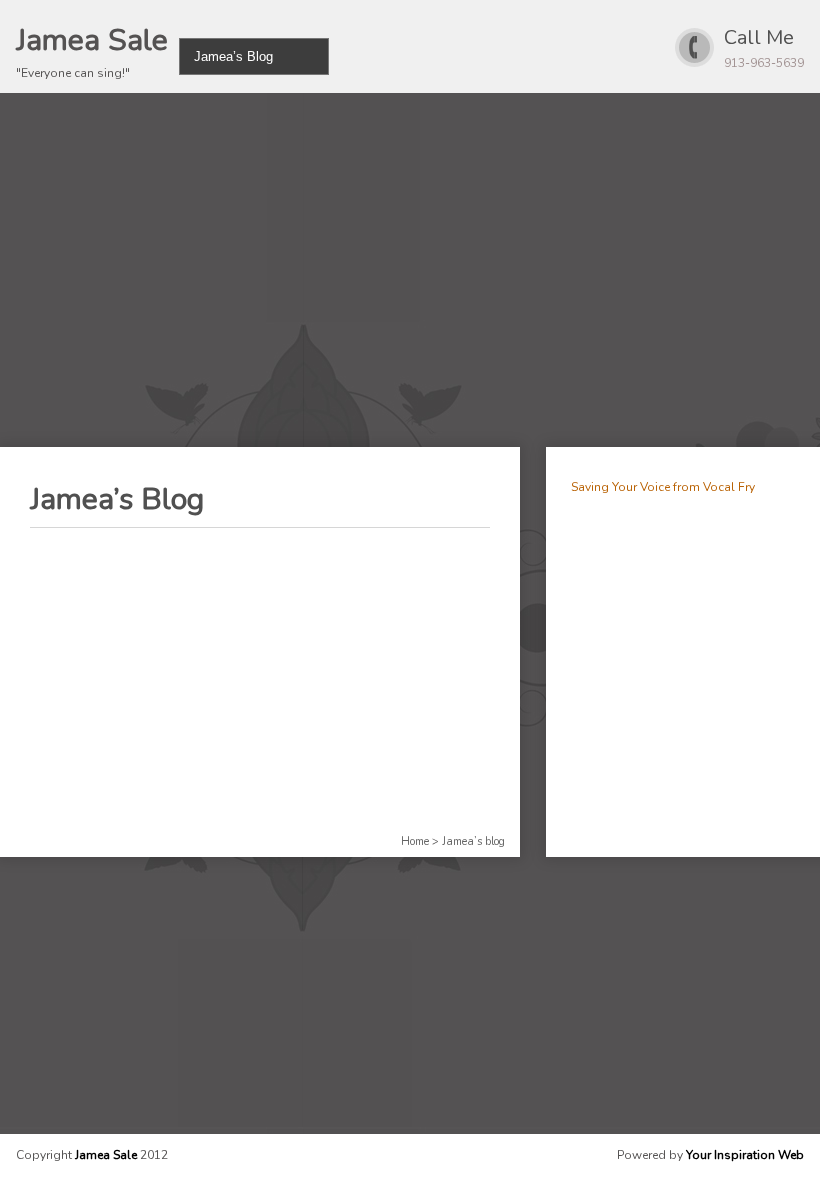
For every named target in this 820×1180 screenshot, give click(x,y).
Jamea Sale (92, 40)
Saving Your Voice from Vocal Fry (663, 487)
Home (415, 841)
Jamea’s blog (473, 841)
